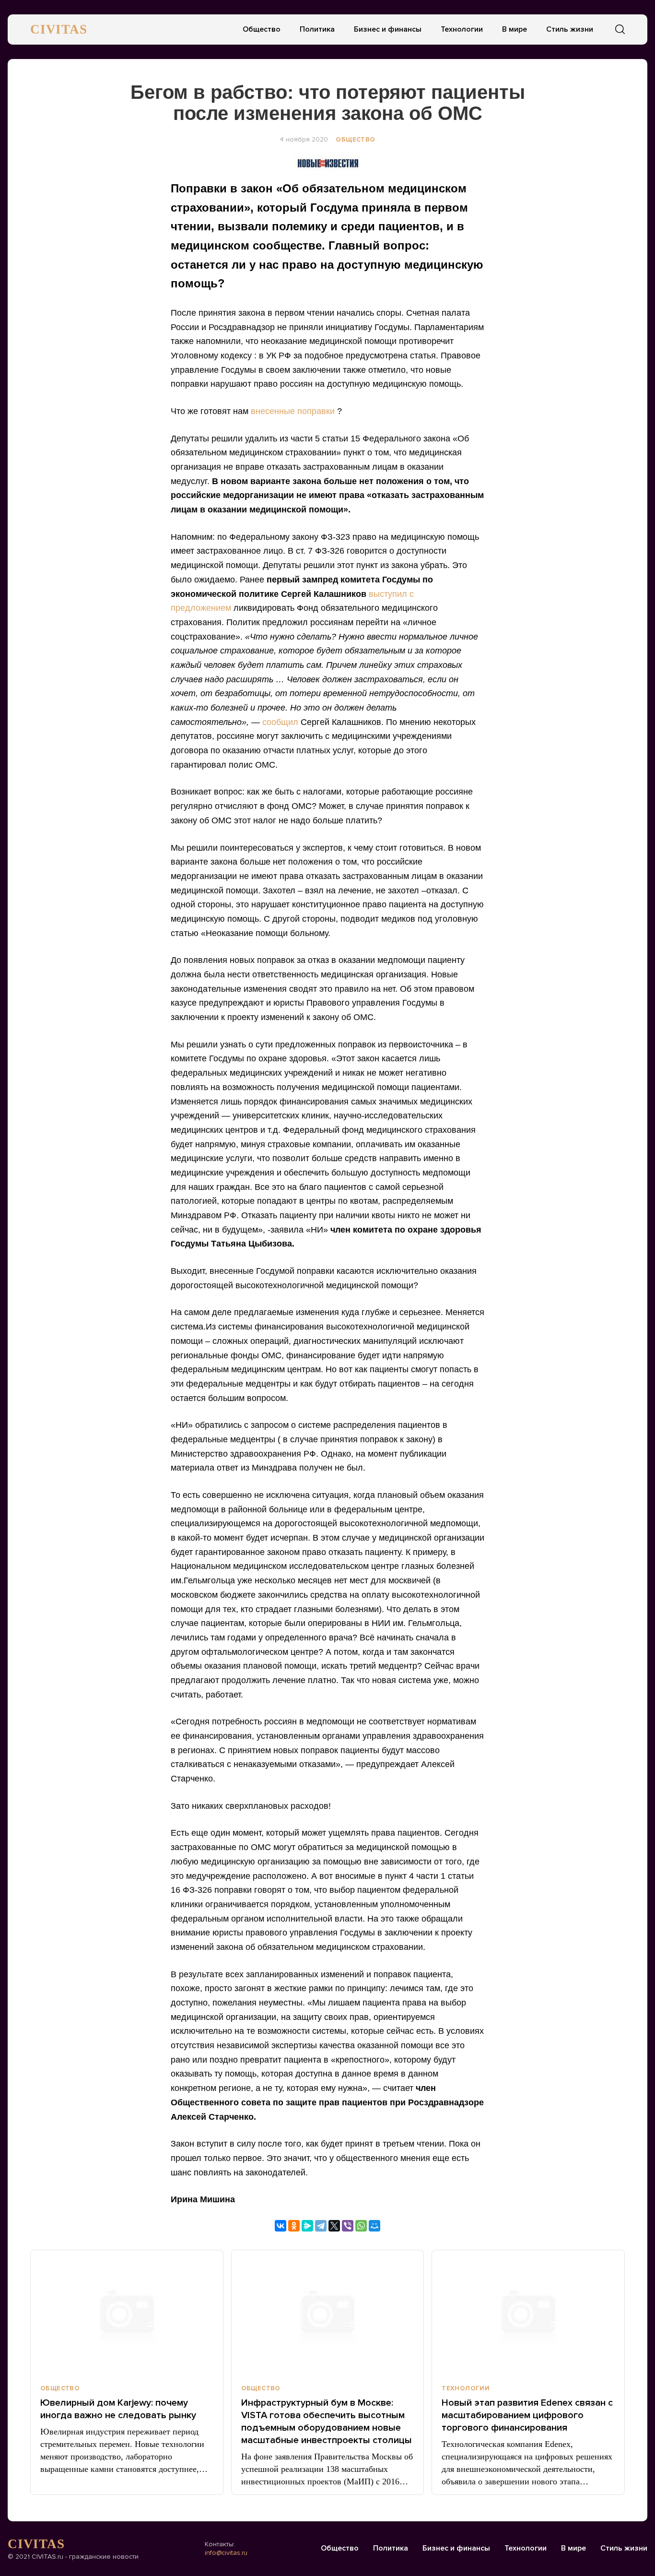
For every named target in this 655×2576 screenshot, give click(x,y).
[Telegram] (321, 2226)
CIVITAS (59, 29)
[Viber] (348, 2226)
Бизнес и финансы (388, 29)
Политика (317, 29)
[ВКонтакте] (281, 2226)
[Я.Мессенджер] (307, 2226)
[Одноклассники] (294, 2226)
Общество (262, 29)
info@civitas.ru (226, 2553)
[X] (334, 2226)
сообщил (281, 722)
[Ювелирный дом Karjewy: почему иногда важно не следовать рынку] (127, 2313)
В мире (515, 29)
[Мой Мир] (374, 2226)
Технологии (462, 29)
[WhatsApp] (361, 2226)
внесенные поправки (294, 411)
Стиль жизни (570, 29)
